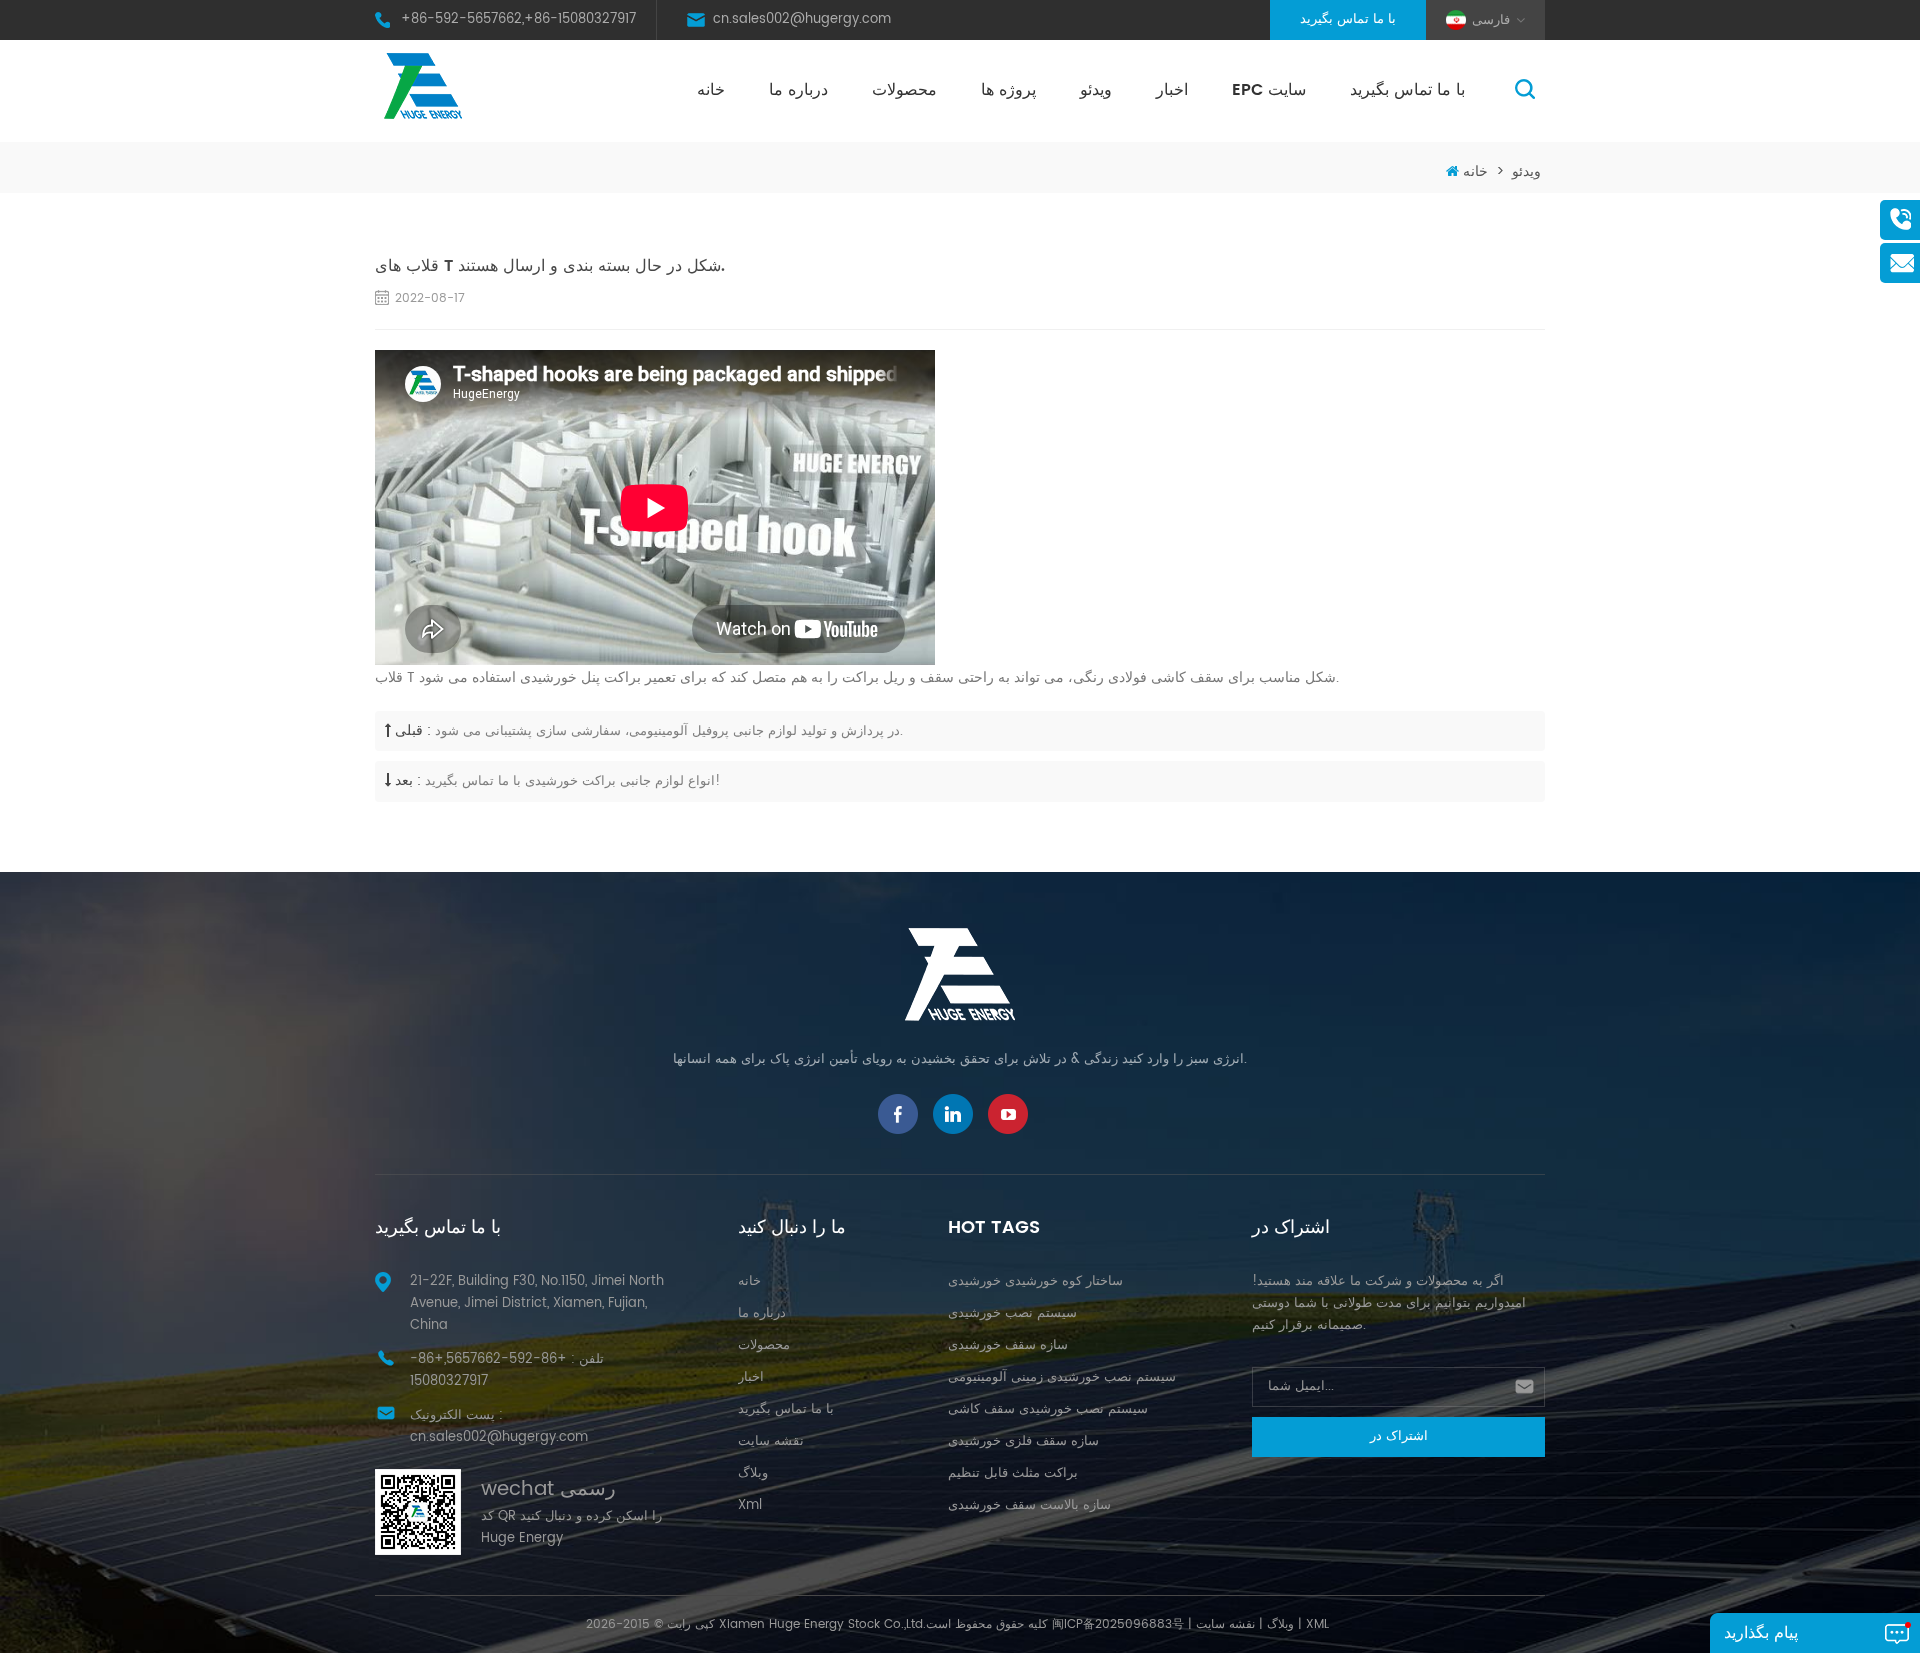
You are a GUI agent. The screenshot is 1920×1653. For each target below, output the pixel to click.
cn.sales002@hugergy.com (802, 19)
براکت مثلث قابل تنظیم (1013, 1473)
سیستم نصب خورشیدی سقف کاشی (1048, 1409)
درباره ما (798, 90)
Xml (750, 1505)
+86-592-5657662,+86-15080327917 (518, 19)
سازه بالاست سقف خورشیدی (1029, 1505)
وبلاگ (753, 1473)
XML (1317, 1624)
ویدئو (1096, 90)
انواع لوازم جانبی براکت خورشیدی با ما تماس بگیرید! (572, 781)
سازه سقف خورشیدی (1008, 1345)
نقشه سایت (771, 1441)
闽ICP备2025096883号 (1118, 1624)
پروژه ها (1008, 90)
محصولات (904, 90)
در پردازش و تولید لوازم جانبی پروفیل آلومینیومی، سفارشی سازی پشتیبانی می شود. (669, 731)
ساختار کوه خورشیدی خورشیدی (1035, 1281)
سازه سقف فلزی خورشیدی (1023, 1441)
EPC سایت (1269, 90)
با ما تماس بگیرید (1348, 19)
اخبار (1172, 90)
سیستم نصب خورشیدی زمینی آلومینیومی (1062, 1377)
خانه (711, 90)
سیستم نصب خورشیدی (1012, 1313)
